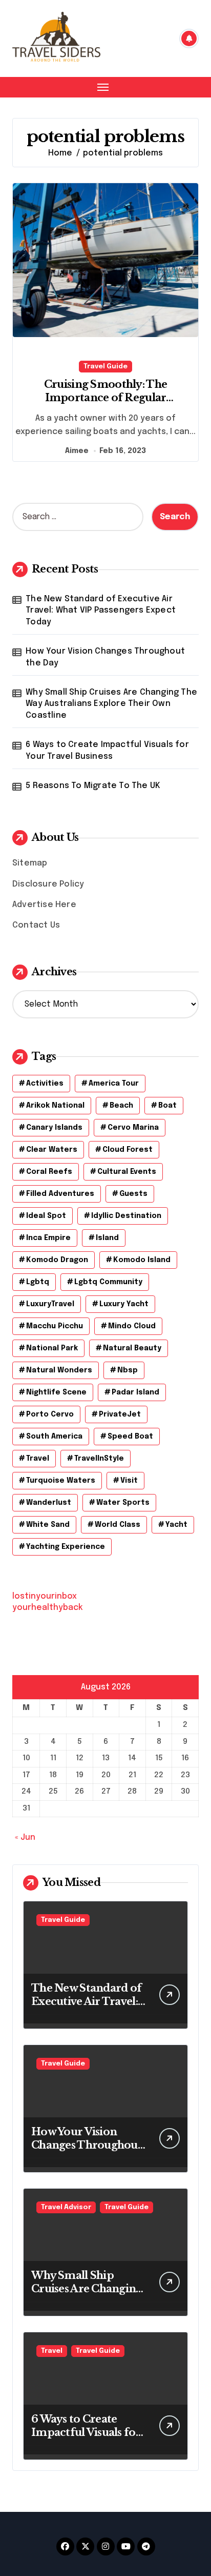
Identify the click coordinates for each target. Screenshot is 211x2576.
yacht (176, 1525)
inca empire (48, 1238)
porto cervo (50, 1414)
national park (52, 1348)
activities (45, 1084)
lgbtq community (108, 1282)
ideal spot (46, 1216)
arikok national (55, 1106)
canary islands (54, 1128)
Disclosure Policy (48, 884)
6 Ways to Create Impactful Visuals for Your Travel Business (107, 750)
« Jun (25, 1837)
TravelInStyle (99, 1459)
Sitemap (30, 863)
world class (118, 1525)
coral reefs (49, 1172)
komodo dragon (57, 1260)
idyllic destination (126, 1216)
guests (133, 1194)
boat (167, 1106)
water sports (123, 1503)
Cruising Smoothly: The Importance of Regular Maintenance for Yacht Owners (106, 398)
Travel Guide (105, 367)
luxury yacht (124, 1304)
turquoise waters (61, 1481)
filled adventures (60, 1194)
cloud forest (128, 1150)
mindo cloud (132, 1326)
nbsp (128, 1370)
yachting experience (66, 1547)
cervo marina (133, 1128)
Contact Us (36, 925)
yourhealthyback (48, 1608)
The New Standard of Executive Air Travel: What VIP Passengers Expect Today (101, 611)
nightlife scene (56, 1392)
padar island (135, 1392)
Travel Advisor (66, 2207)
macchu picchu (55, 1326)
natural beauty (132, 1348)
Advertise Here (44, 905)
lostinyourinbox (45, 1596)
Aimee (77, 451)
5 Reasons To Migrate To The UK (93, 786)
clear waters (52, 1150)
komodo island (142, 1260)
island (107, 1238)
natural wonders (59, 1370)
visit (129, 1481)
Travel (52, 2351)
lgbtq (38, 1282)
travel (38, 1459)
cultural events (127, 1172)
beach (121, 1106)
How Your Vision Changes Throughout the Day (105, 657)
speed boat (130, 1437)
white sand (48, 1525)
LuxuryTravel (50, 1304)
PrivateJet (120, 1414)
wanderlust (49, 1503)
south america (54, 1437)
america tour (114, 1084)
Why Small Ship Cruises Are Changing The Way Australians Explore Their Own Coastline (111, 704)
